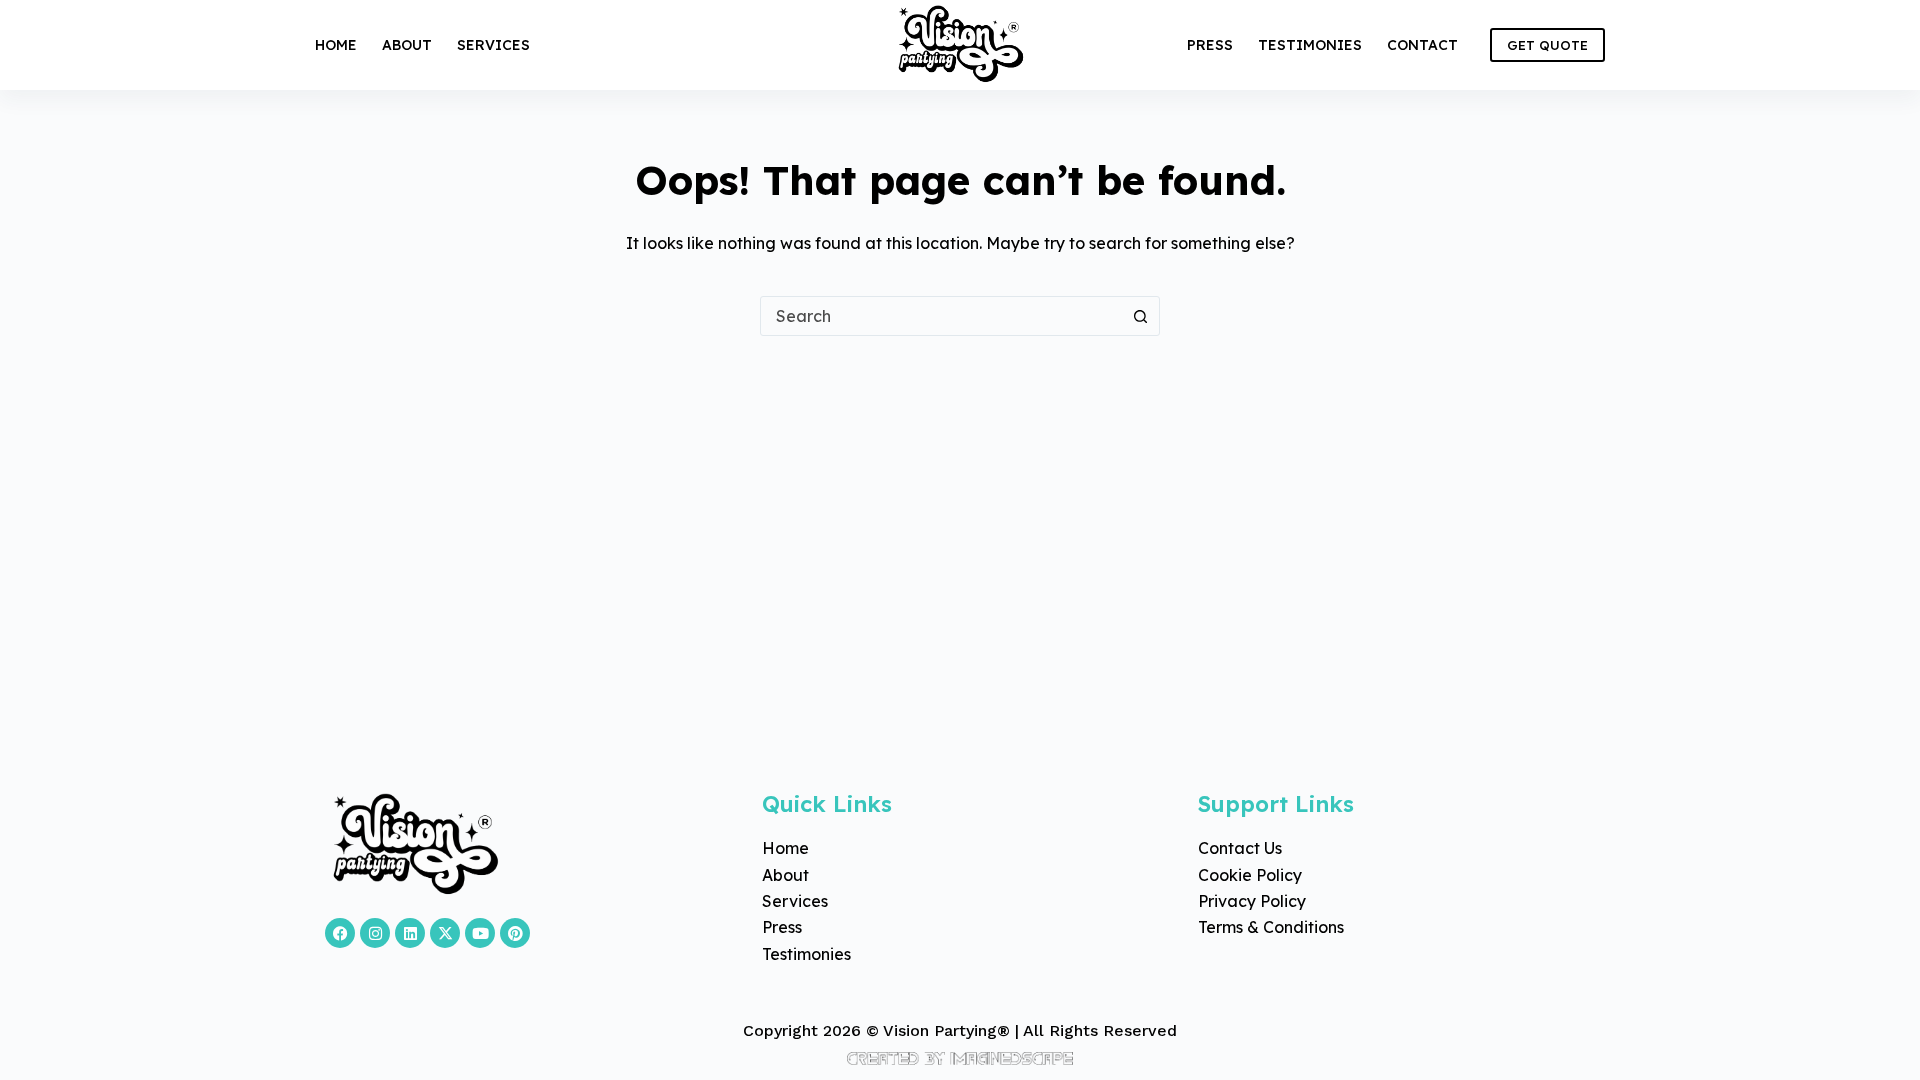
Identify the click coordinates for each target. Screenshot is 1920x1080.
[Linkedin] (410, 933)
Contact (1422, 45)
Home (336, 45)
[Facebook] (340, 933)
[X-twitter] (445, 933)
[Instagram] (375, 933)
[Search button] (1140, 316)
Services (493, 45)
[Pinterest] (515, 933)
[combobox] (941, 316)
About (407, 45)
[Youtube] (480, 933)
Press (1210, 45)
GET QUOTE (1547, 45)
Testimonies (1310, 45)
